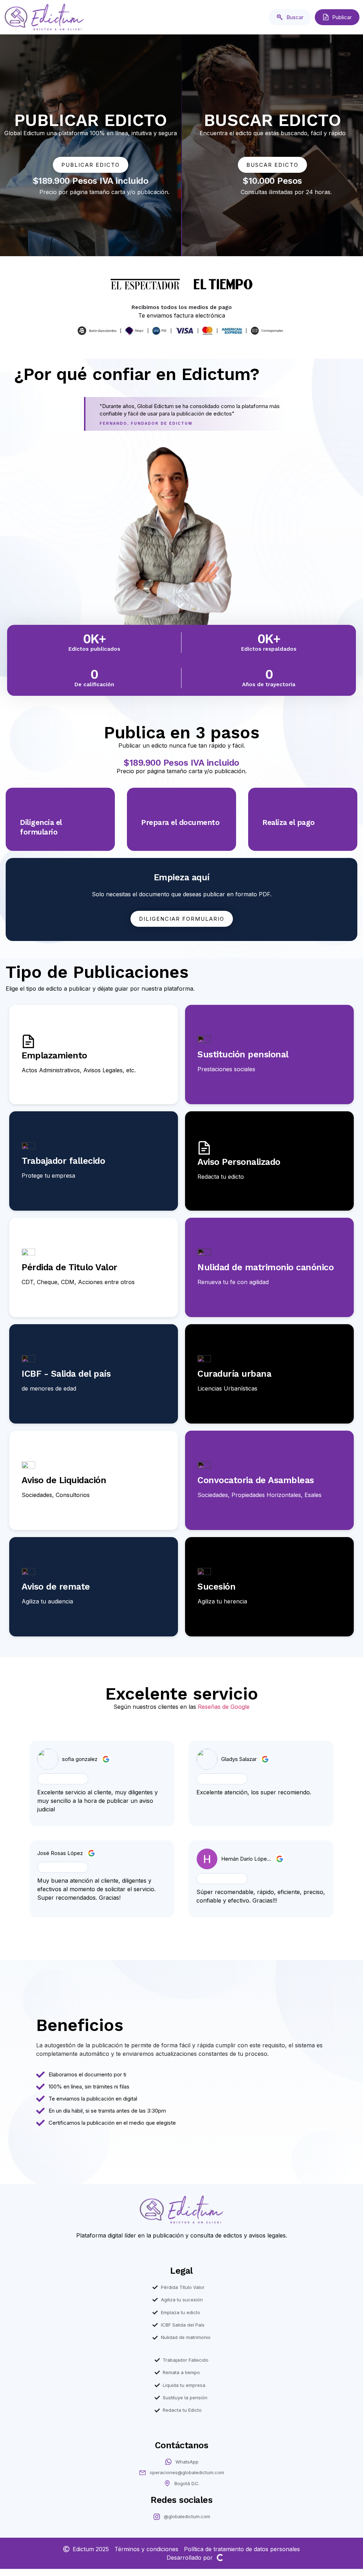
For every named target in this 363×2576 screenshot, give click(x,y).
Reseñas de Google (224, 1707)
